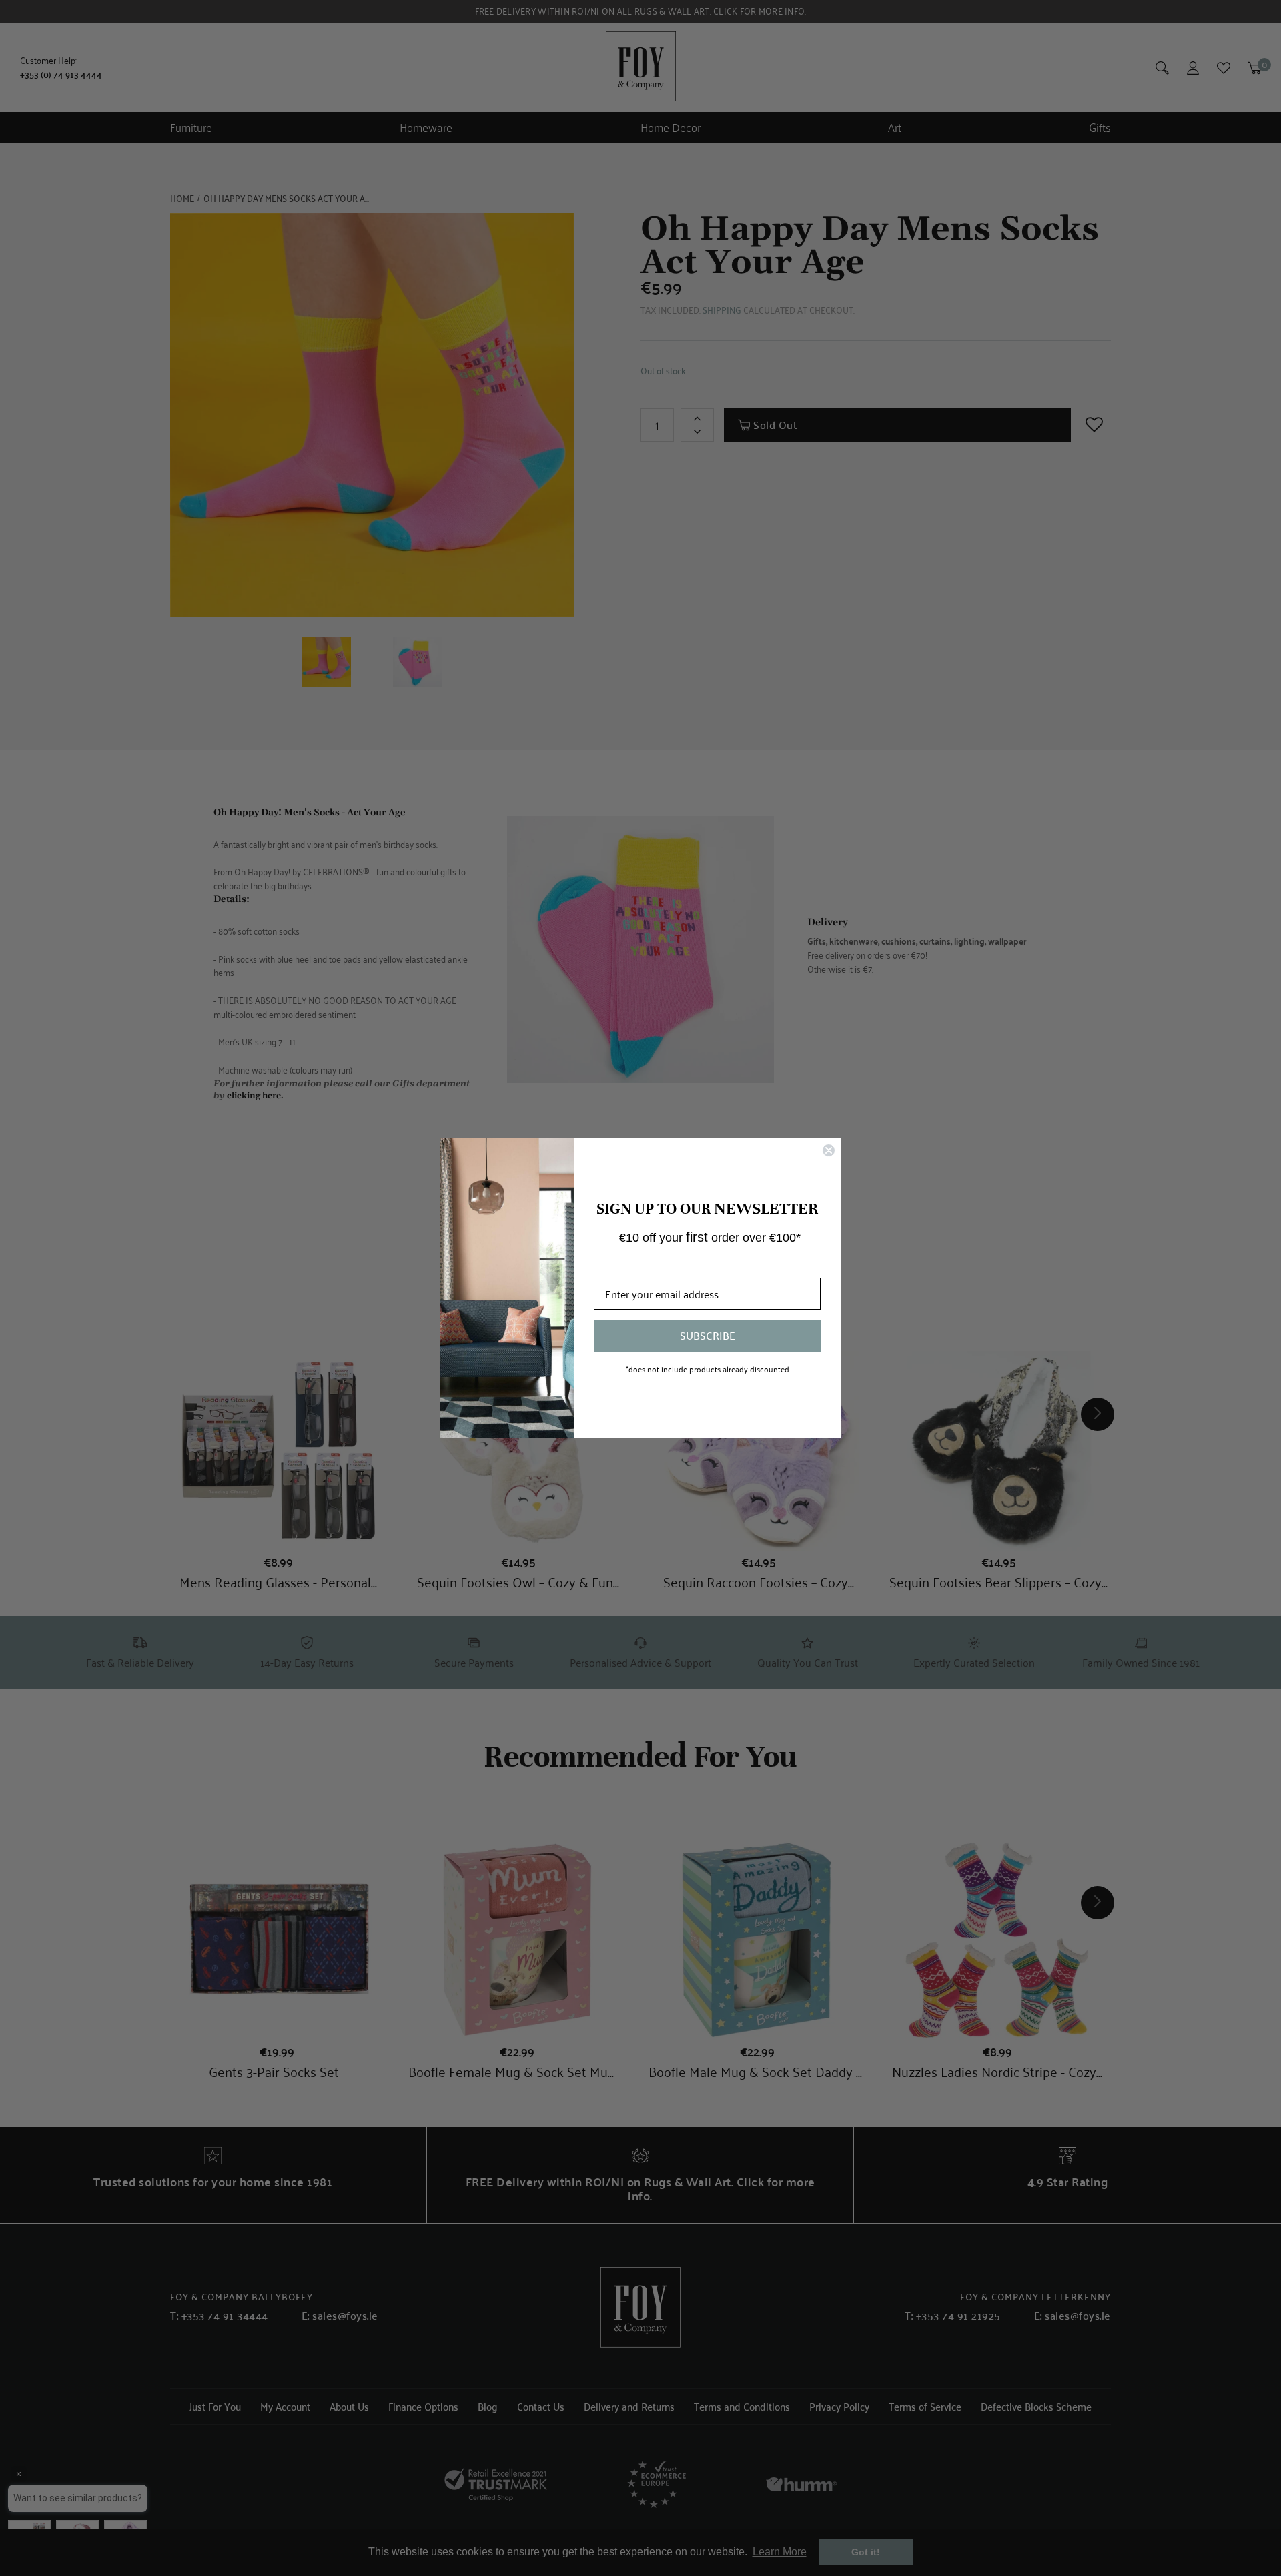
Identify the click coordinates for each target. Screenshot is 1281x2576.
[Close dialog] (829, 1150)
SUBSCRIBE (708, 1335)
